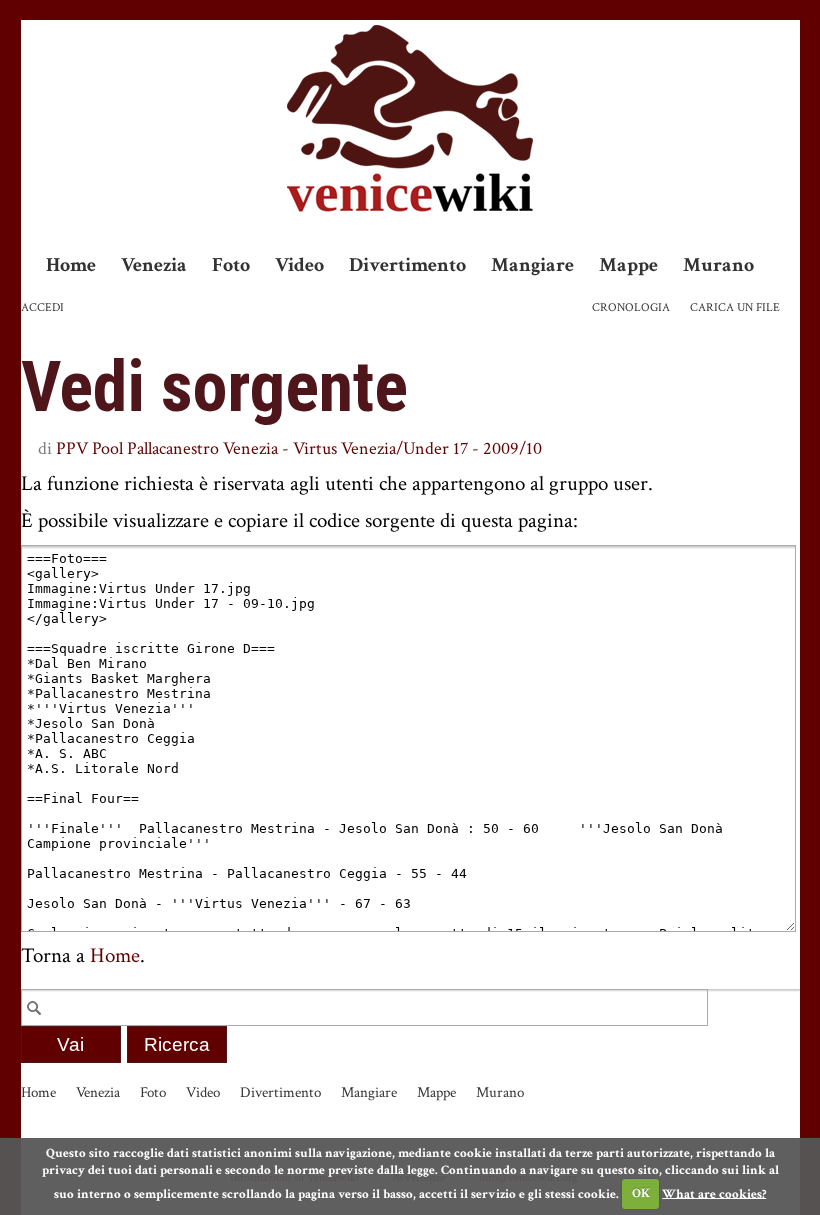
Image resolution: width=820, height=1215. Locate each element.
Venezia (154, 265)
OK (641, 1193)
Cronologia (631, 307)
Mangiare (532, 265)
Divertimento (407, 265)
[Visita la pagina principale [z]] (410, 118)
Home (71, 265)
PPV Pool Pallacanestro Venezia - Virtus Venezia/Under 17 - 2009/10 (299, 448)
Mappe (628, 265)
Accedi (42, 307)
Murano (718, 265)
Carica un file (735, 307)
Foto (231, 265)
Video (299, 265)
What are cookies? (714, 1193)
